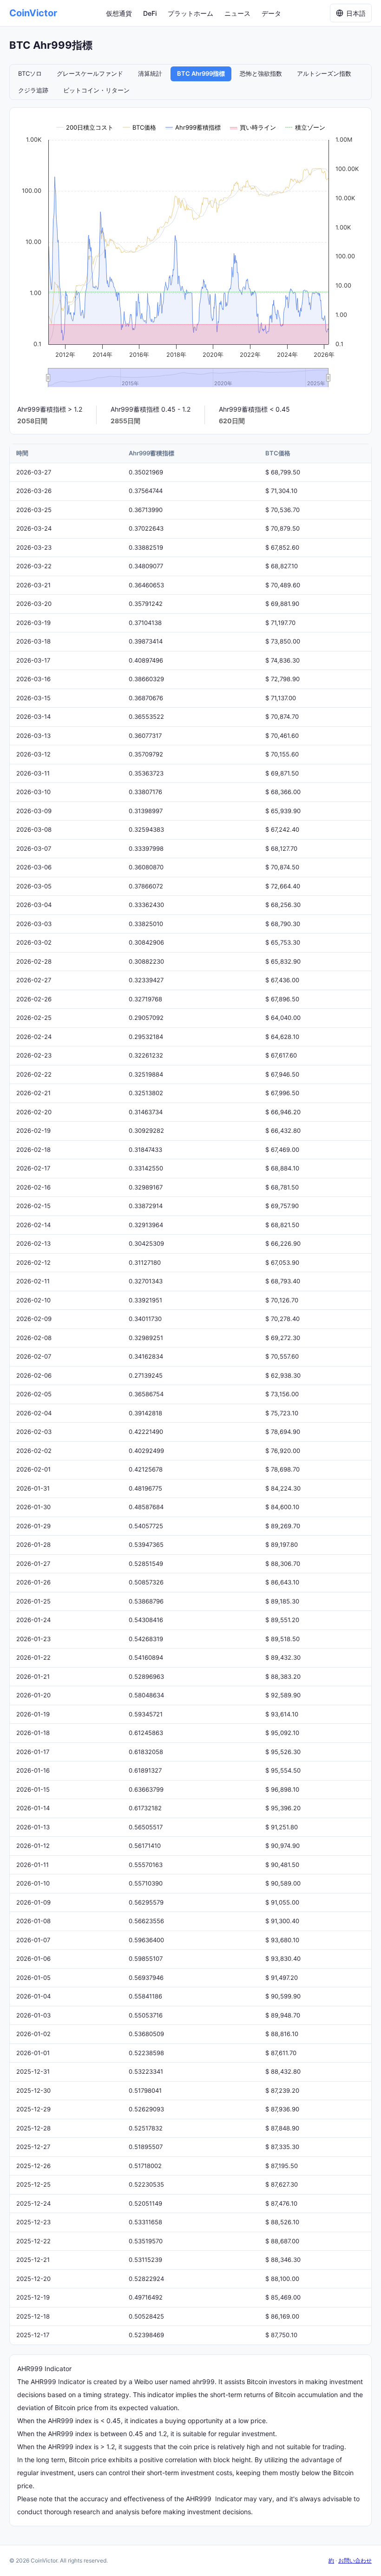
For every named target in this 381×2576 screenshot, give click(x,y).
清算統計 (150, 73)
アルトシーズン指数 (324, 73)
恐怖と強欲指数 (261, 73)
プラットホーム (190, 13)
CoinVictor (33, 13)
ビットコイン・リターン (96, 90)
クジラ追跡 (33, 90)
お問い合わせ (355, 2560)
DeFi (150, 13)
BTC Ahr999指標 (201, 73)
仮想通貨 (119, 13)
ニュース (237, 13)
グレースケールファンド (90, 73)
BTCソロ (30, 73)
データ (271, 13)
